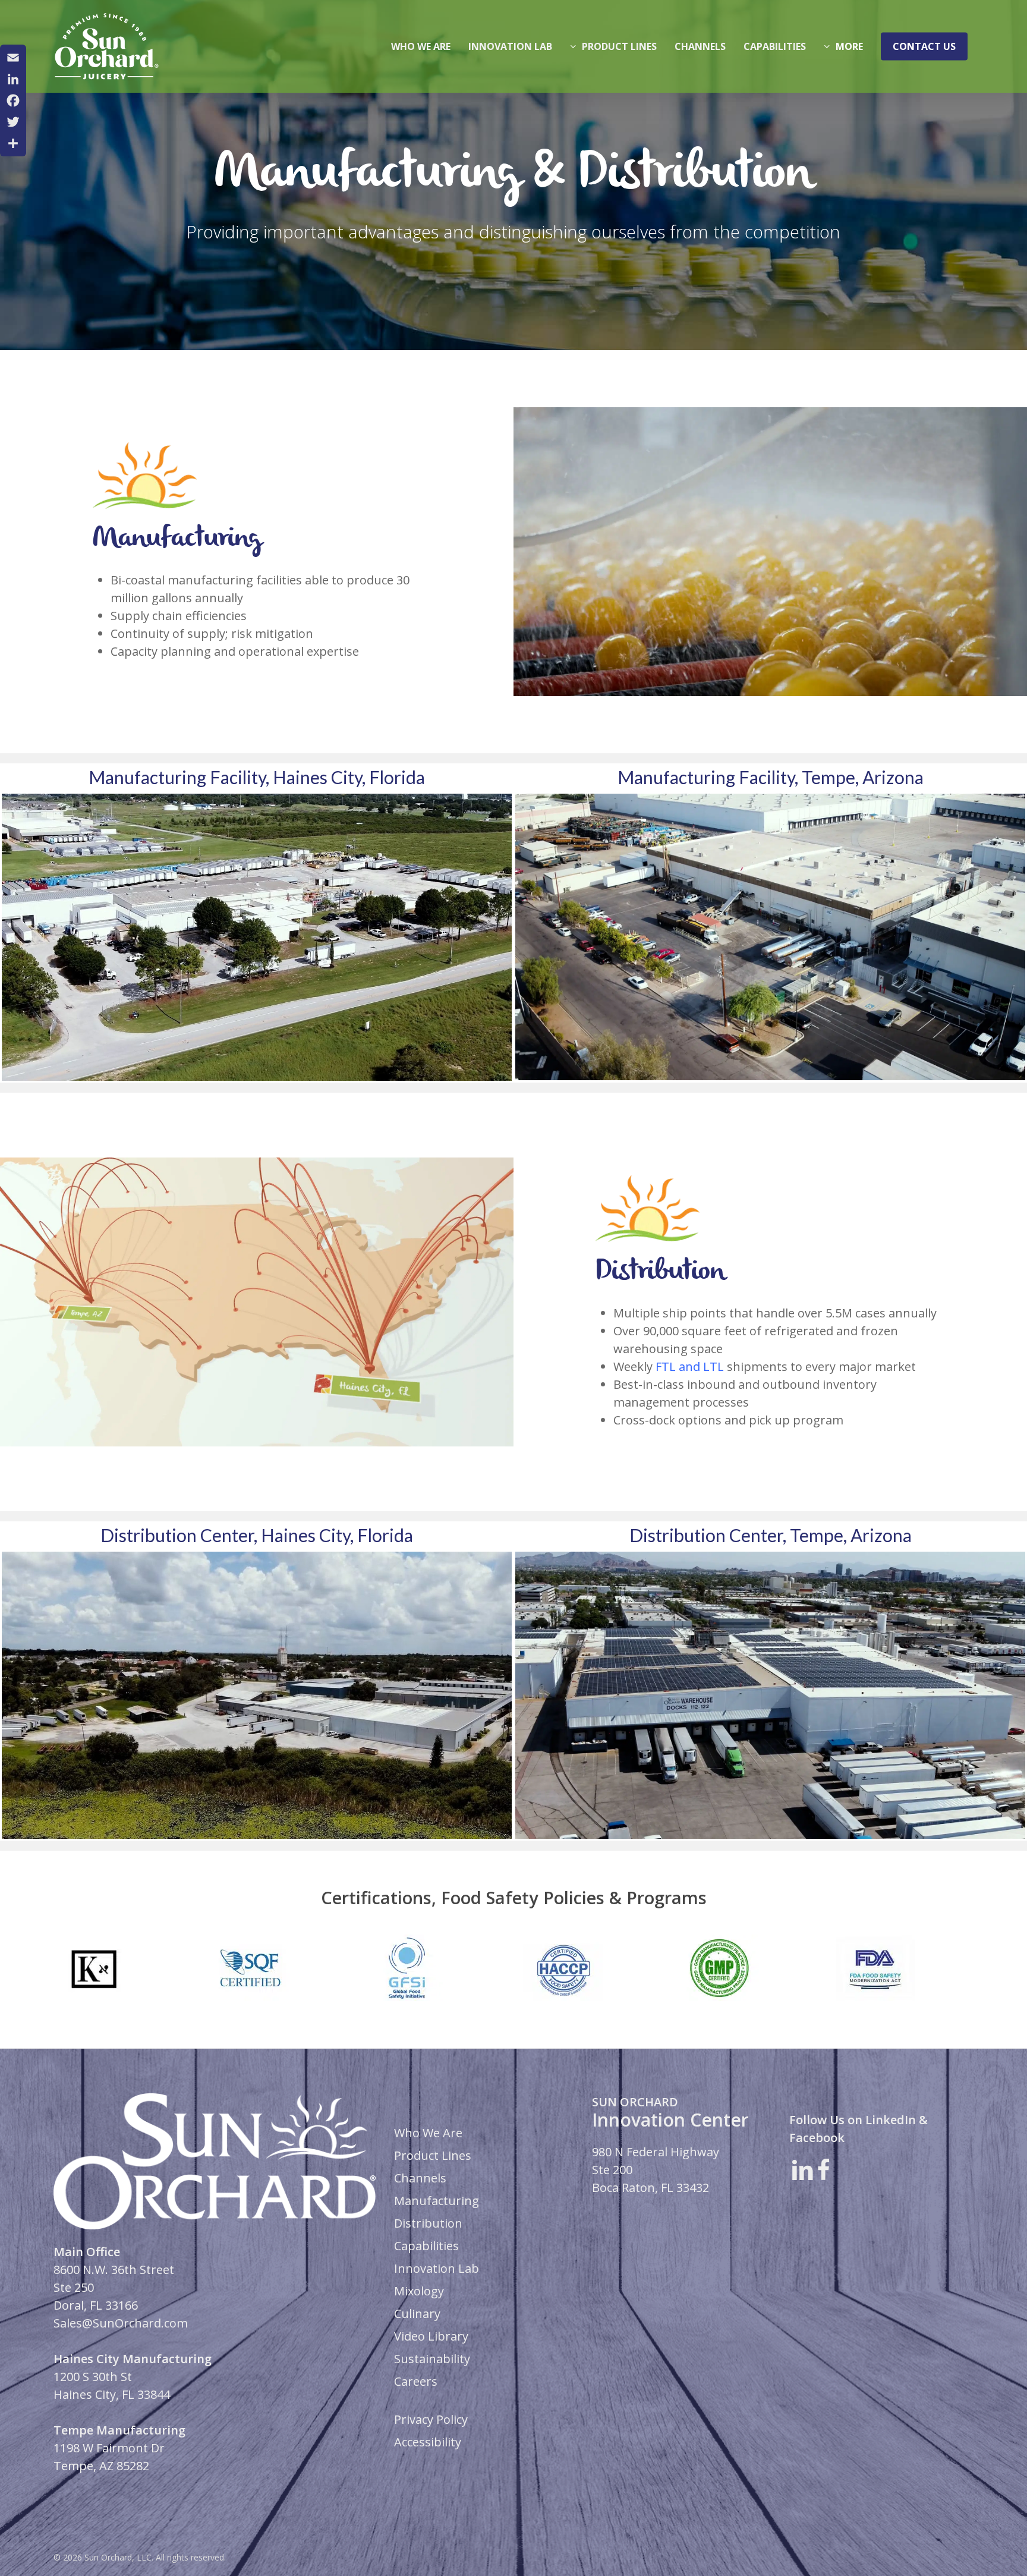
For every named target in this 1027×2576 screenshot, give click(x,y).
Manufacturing (437, 2201)
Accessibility (428, 2442)
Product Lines (433, 2155)
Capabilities (426, 2246)
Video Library (431, 2336)
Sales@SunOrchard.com (121, 2323)
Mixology (419, 2291)
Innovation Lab (437, 2268)
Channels (420, 2178)
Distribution (428, 2223)
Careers (416, 2381)
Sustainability (432, 2359)
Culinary (417, 2314)
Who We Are (428, 2133)
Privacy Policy (431, 2419)
